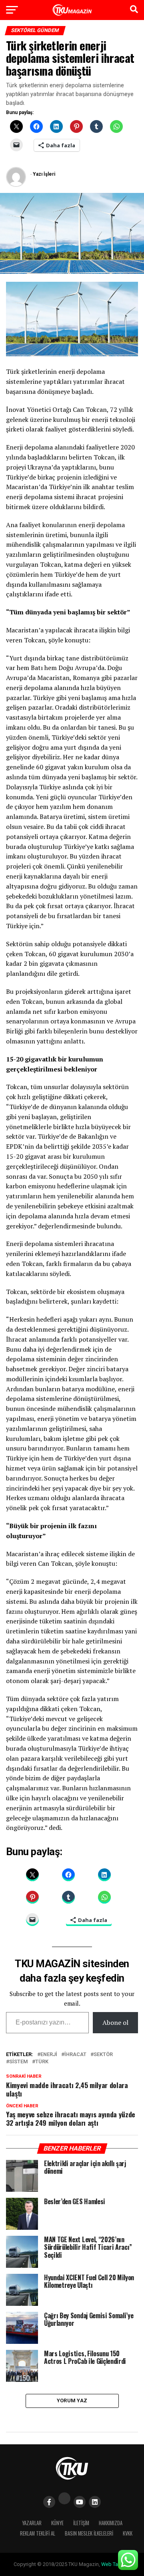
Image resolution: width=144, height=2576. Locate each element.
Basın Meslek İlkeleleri (89, 2533)
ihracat (75, 2055)
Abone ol (115, 2022)
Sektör (103, 2055)
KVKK (128, 2533)
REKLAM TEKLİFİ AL (38, 2533)
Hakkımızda (111, 2523)
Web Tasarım (116, 2564)
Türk (42, 2062)
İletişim (81, 2523)
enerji (49, 2055)
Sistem (19, 2062)
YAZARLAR (32, 2523)
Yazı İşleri (44, 174)
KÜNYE (57, 2523)
